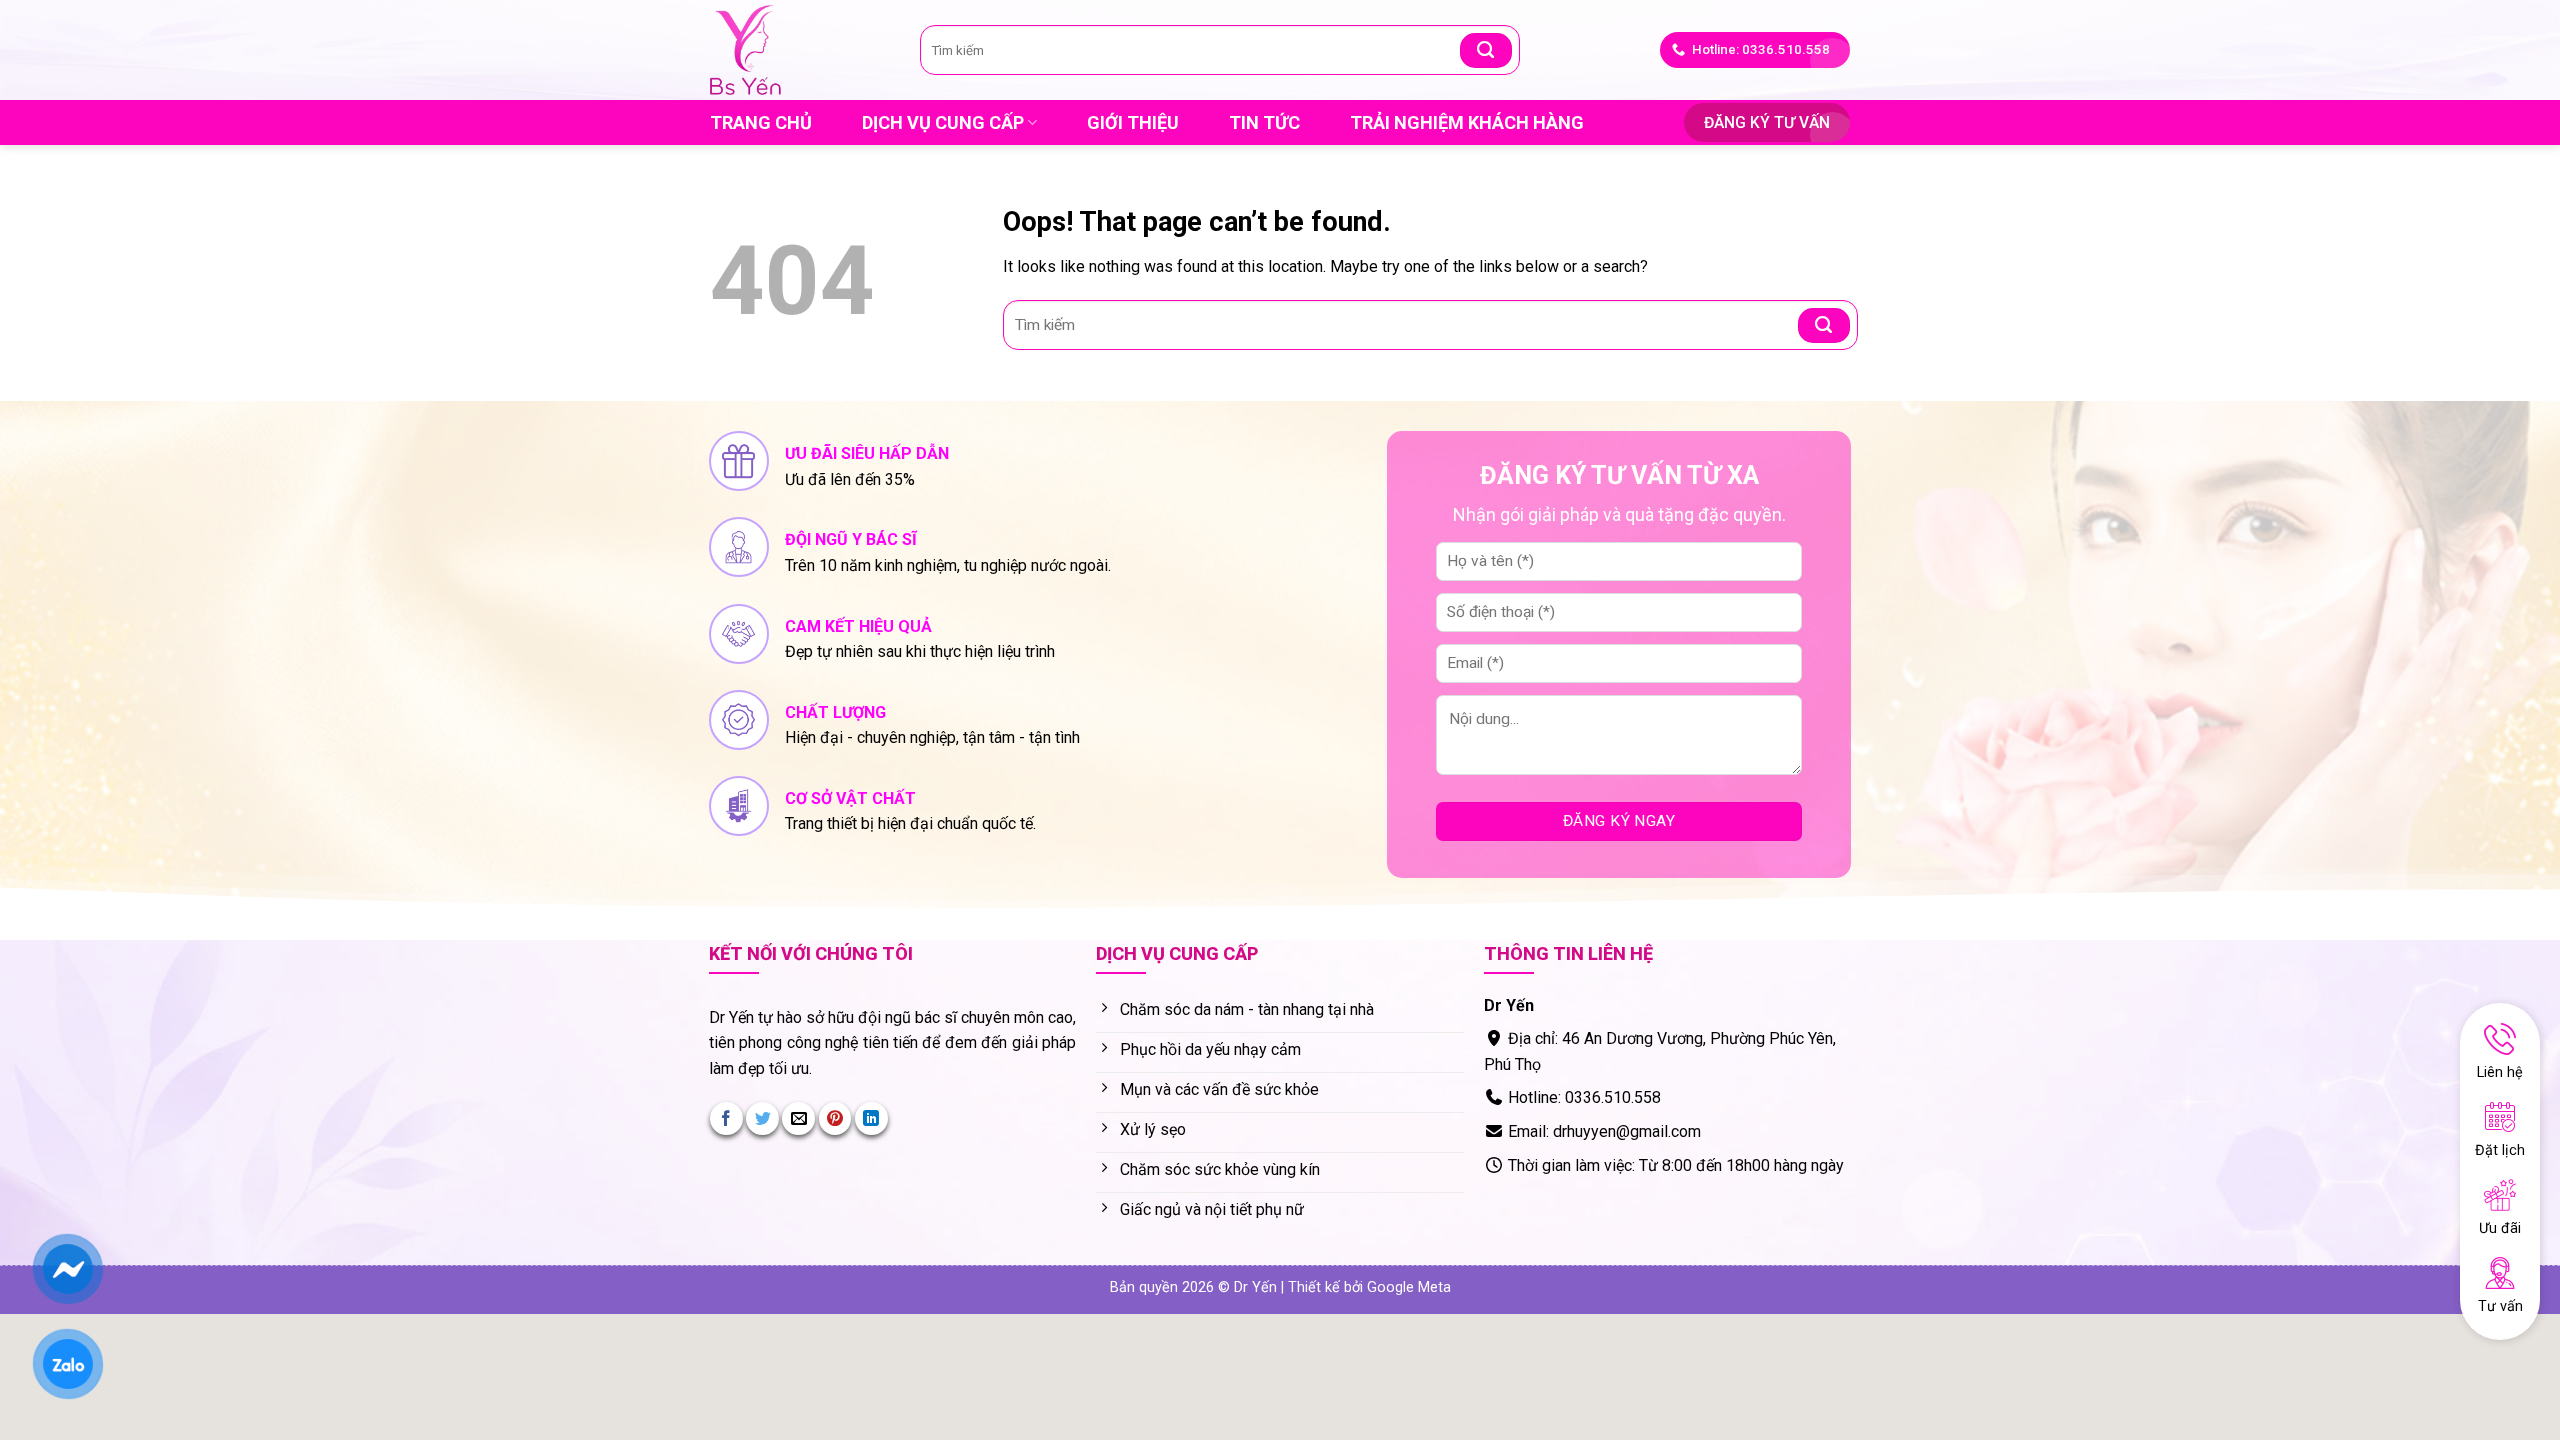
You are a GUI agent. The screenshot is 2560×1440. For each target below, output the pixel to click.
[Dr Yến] (800, 50)
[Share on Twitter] (762, 1118)
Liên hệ (2500, 1072)
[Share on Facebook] (726, 1118)
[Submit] (1486, 50)
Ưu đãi (2500, 1228)
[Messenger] (67, 1269)
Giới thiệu (1133, 122)
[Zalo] (67, 1364)
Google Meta (1409, 1287)
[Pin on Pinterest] (835, 1118)
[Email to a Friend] (798, 1118)
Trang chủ (761, 122)
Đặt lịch (2500, 1150)
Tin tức (1264, 122)
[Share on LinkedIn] (871, 1118)
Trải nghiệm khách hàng (1467, 122)
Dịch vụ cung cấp (943, 122)
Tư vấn (2500, 1306)
